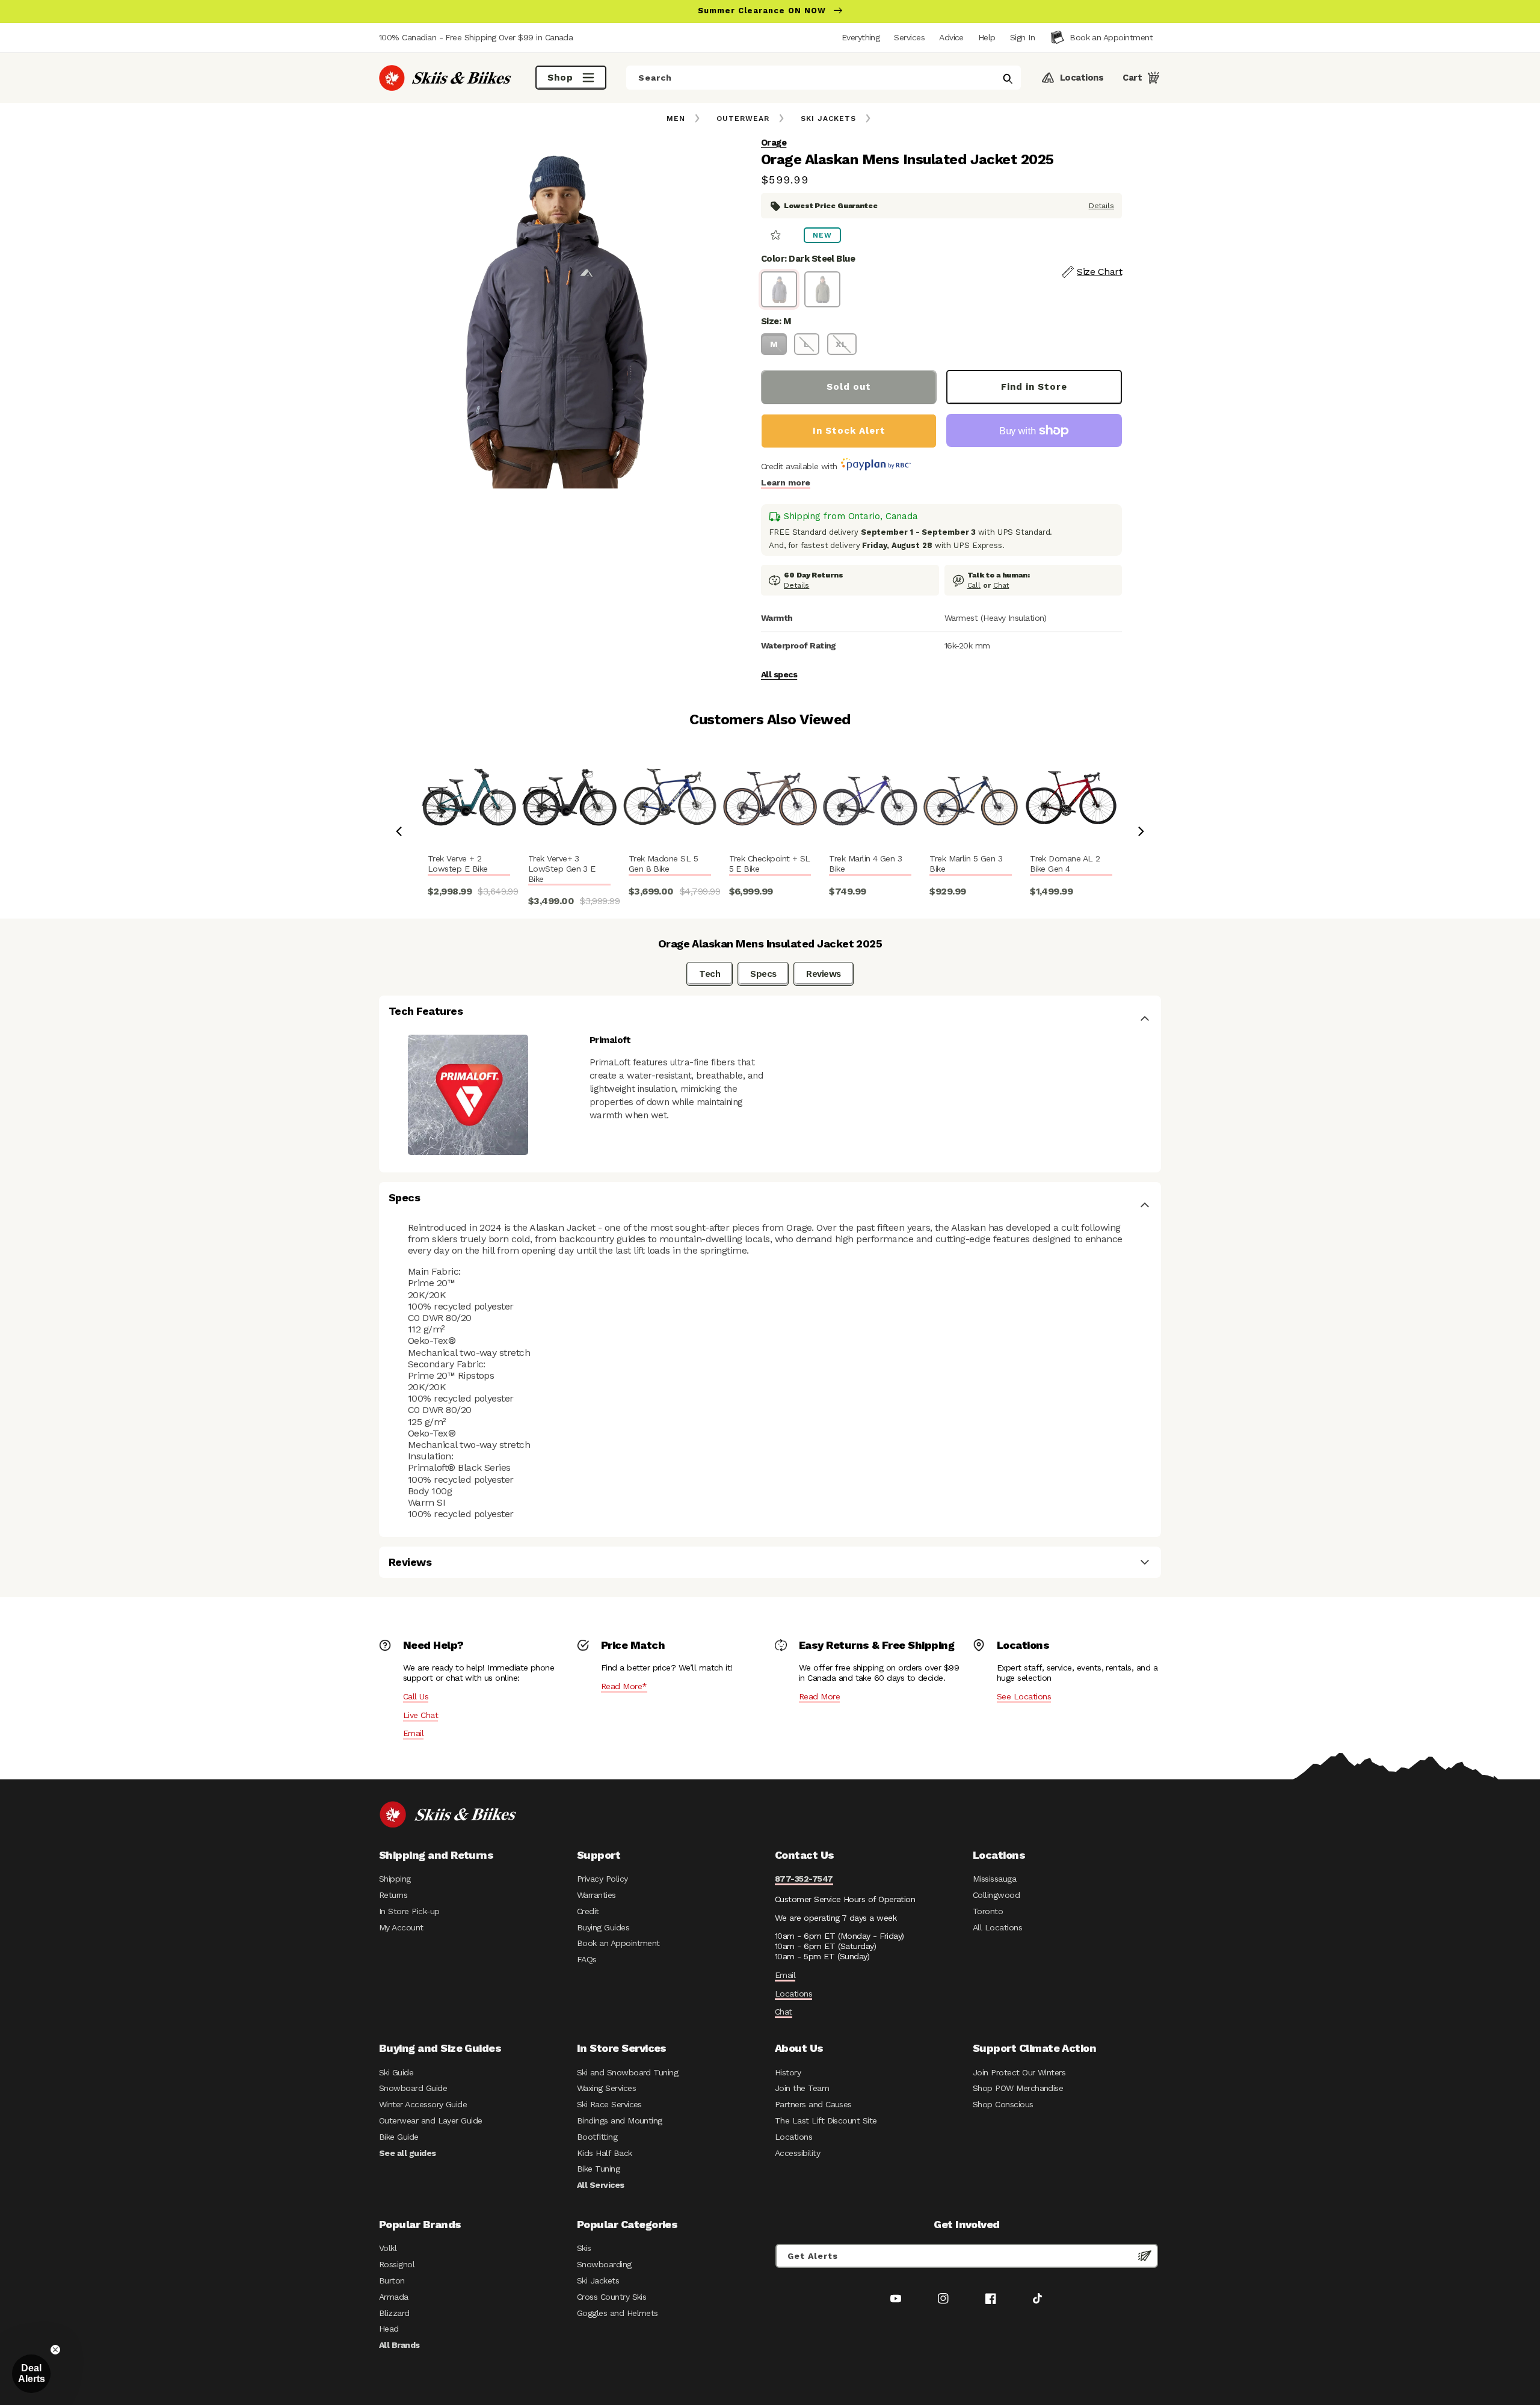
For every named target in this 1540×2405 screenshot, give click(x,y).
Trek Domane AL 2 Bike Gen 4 (1065, 864)
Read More (819, 1696)
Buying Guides (603, 1927)
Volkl (388, 2248)
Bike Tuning (598, 2169)
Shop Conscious (1003, 2104)
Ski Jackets (828, 119)
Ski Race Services (609, 2104)
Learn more (786, 482)
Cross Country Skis (611, 2297)
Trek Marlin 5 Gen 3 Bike (966, 864)
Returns (393, 1895)
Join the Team (802, 2088)
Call (974, 585)
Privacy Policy (602, 1879)
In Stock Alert (849, 431)
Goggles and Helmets (618, 2313)
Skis (584, 2248)
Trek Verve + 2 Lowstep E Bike (458, 864)
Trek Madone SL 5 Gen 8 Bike (663, 864)
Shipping (395, 1879)
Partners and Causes (813, 2104)
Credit (588, 1911)
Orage (774, 143)
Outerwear (743, 119)
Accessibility (797, 2153)
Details (1101, 206)
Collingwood (996, 1895)
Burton (392, 2280)
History (788, 2072)
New (822, 235)
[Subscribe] (1145, 2256)
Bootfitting (597, 2137)
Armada (394, 2297)
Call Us (416, 1696)
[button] (1022, 37)
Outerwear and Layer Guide (431, 2120)
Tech (710, 974)
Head (389, 2329)
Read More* (624, 1686)
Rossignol (397, 2264)
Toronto (988, 1911)
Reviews (823, 974)
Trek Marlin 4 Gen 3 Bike (865, 864)
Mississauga (994, 1879)
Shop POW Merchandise (1018, 2088)
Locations (793, 1994)
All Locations (997, 1927)
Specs (763, 974)
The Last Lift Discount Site (826, 2120)
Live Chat (420, 1715)
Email (413, 1733)
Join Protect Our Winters (1019, 2072)
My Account (401, 1927)
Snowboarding (604, 2264)
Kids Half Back (605, 2153)
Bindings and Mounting (620, 2120)
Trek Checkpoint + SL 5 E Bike (770, 864)
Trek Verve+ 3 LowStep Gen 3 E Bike (562, 869)
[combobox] (824, 78)
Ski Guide (396, 2072)
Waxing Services (606, 2088)
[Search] (1008, 79)
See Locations (1024, 1696)
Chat (1001, 585)
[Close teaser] (55, 2350)
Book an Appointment (618, 1943)
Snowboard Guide (413, 2088)
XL (842, 344)
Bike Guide (399, 2137)
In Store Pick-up (409, 1911)
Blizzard (394, 2313)
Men (676, 119)
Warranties (596, 1895)
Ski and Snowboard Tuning (627, 2072)
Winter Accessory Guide (423, 2104)
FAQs (587, 1959)
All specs (779, 674)
